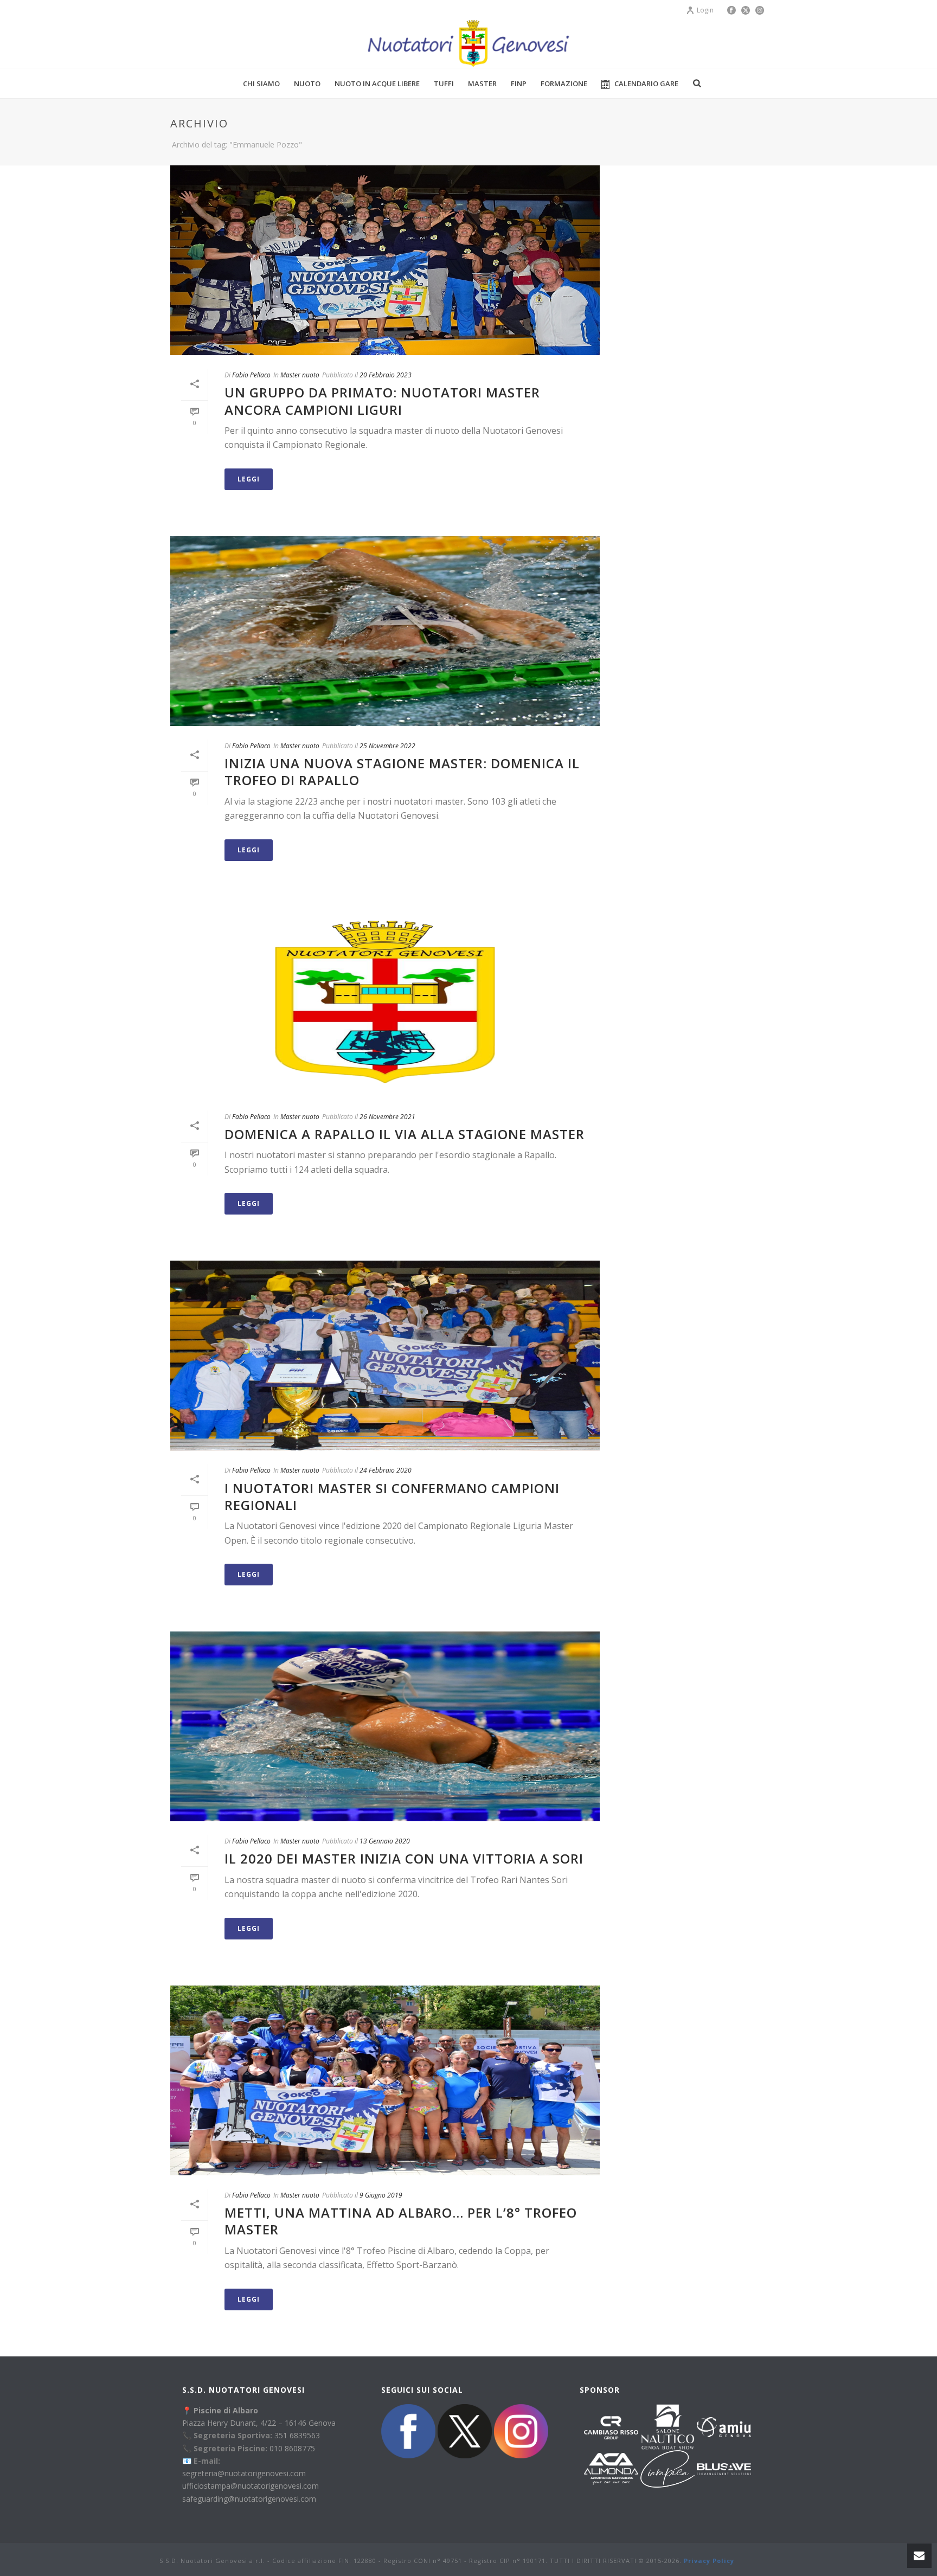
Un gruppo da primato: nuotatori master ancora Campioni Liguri (382, 401)
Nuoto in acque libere (377, 83)
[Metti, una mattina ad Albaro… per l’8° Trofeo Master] (385, 2080)
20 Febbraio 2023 (386, 375)
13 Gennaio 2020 (385, 1841)
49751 (453, 2561)
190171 (534, 2561)
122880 (365, 2561)
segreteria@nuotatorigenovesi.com (244, 2473)
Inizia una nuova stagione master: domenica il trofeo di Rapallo (402, 772)
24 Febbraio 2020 (386, 1470)
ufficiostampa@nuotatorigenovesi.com (251, 2486)
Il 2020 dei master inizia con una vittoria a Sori (404, 1858)
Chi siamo (261, 83)
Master (482, 83)
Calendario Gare (646, 83)
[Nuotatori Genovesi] (468, 43)
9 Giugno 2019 (381, 2195)
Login (705, 10)
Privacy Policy (709, 2561)
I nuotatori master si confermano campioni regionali (392, 1496)
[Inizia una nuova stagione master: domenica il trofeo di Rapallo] (385, 631)
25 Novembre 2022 (387, 746)
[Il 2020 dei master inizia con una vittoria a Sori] (385, 1726)
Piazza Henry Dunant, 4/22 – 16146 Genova (259, 2423)
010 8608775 (292, 2448)
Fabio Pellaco (251, 375)
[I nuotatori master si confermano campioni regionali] (385, 1356)
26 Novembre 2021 (387, 1117)
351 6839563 (297, 2435)
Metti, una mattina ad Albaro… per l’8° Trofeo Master (401, 2221)
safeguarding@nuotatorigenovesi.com (249, 2499)
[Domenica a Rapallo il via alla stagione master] (385, 1002)
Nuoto (307, 83)
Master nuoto (300, 375)
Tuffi (444, 83)
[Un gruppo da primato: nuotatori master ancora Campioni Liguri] (385, 260)
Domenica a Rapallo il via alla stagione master (405, 1134)
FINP (519, 83)
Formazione (564, 83)
